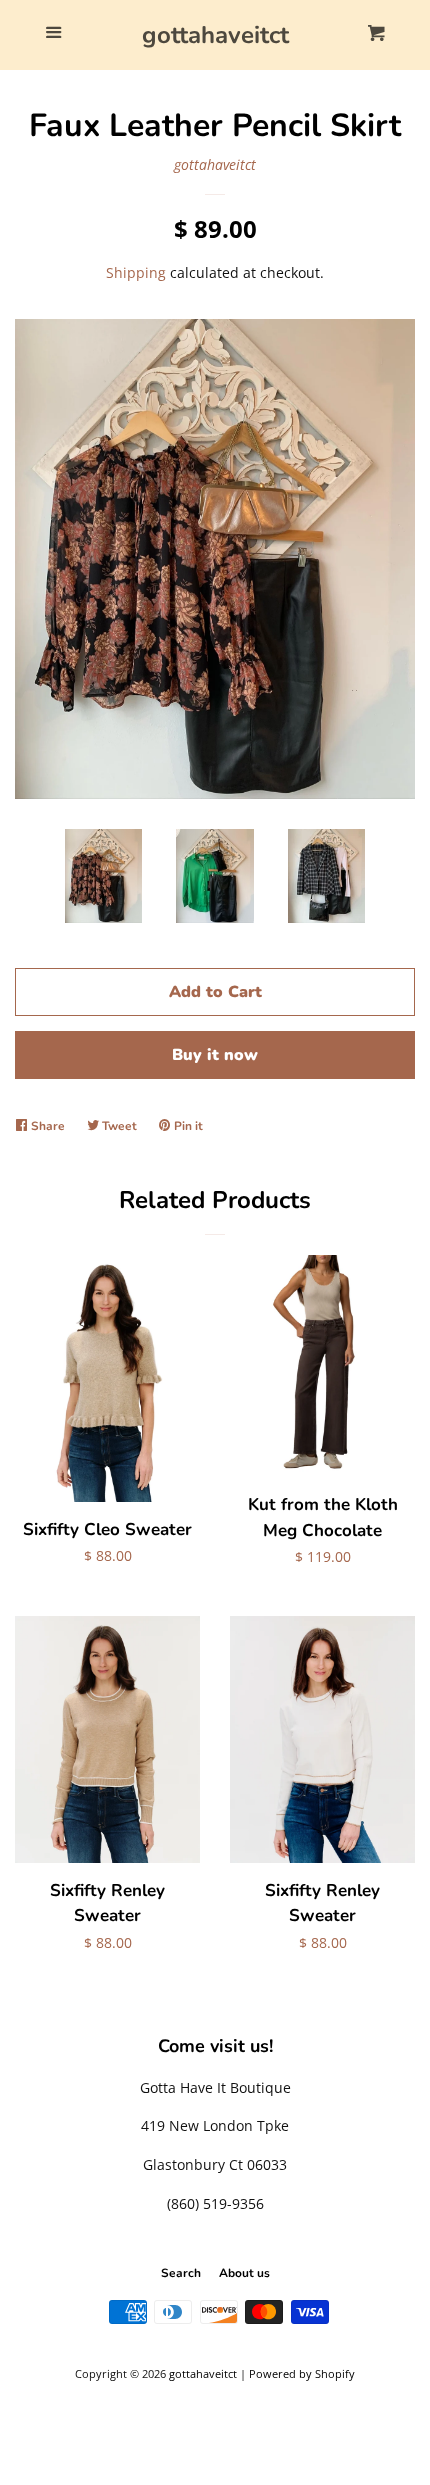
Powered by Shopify (302, 2373)
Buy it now (215, 1055)
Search (181, 2273)
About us (244, 2273)
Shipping (136, 272)
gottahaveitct (215, 35)
